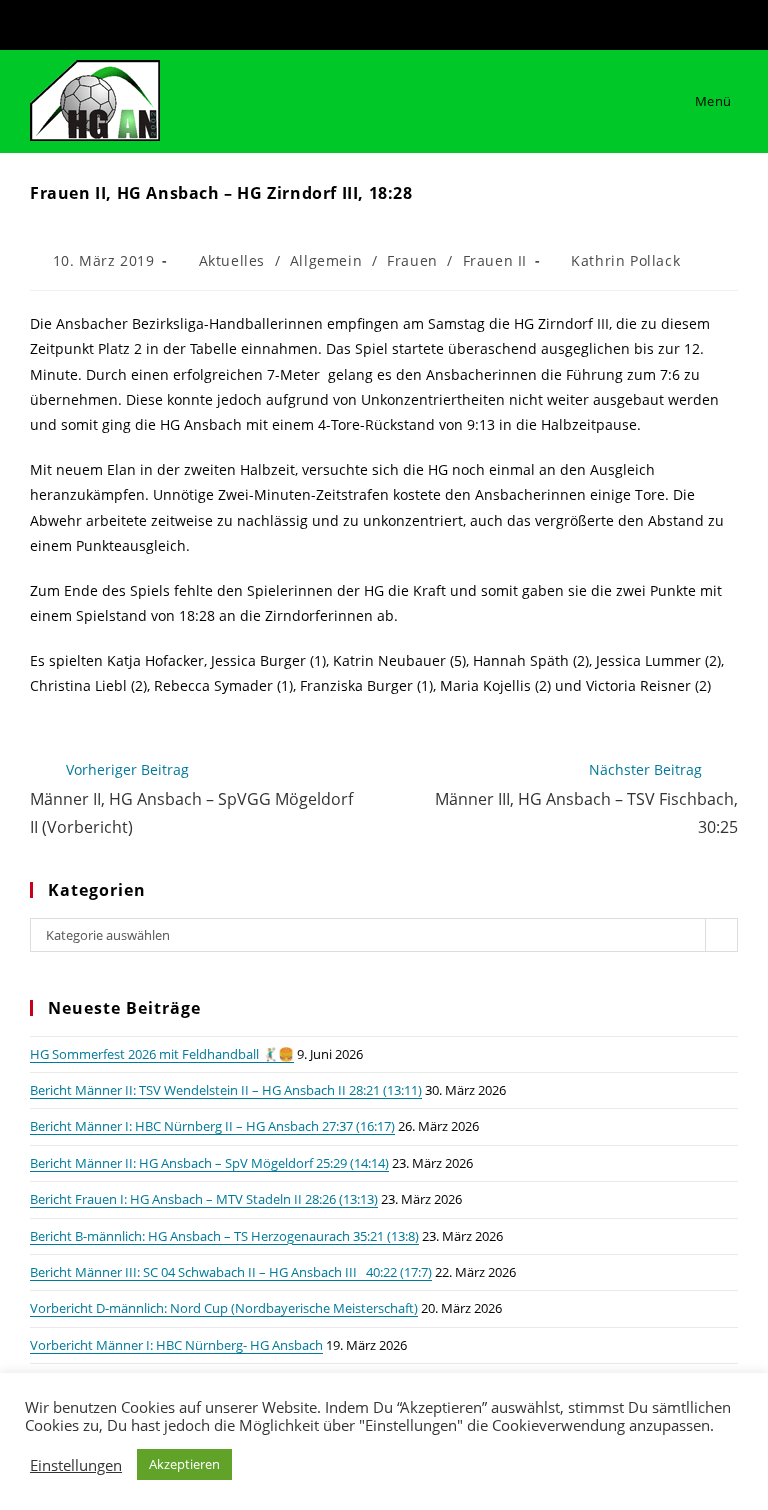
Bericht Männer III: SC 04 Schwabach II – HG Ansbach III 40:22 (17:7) (231, 1272)
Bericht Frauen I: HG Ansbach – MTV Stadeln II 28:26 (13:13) (204, 1199)
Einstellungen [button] (76, 1465)
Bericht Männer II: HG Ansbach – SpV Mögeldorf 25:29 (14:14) (209, 1163)
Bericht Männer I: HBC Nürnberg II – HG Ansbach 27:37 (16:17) (212, 1126)
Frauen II (495, 260)
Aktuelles (232, 260)
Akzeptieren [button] (184, 1464)
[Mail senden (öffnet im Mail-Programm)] (416, 22)
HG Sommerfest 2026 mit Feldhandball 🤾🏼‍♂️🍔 (162, 1054)
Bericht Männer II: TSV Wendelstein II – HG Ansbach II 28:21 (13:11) (226, 1090)
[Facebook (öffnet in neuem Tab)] (357, 22)
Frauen (412, 260)
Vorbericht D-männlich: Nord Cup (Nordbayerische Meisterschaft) (224, 1308)
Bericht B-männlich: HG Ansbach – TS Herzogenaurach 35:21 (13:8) (224, 1236)
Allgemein (326, 260)
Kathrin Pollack (625, 260)
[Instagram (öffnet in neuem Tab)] (389, 22)
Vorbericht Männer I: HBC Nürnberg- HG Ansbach (176, 1345)
